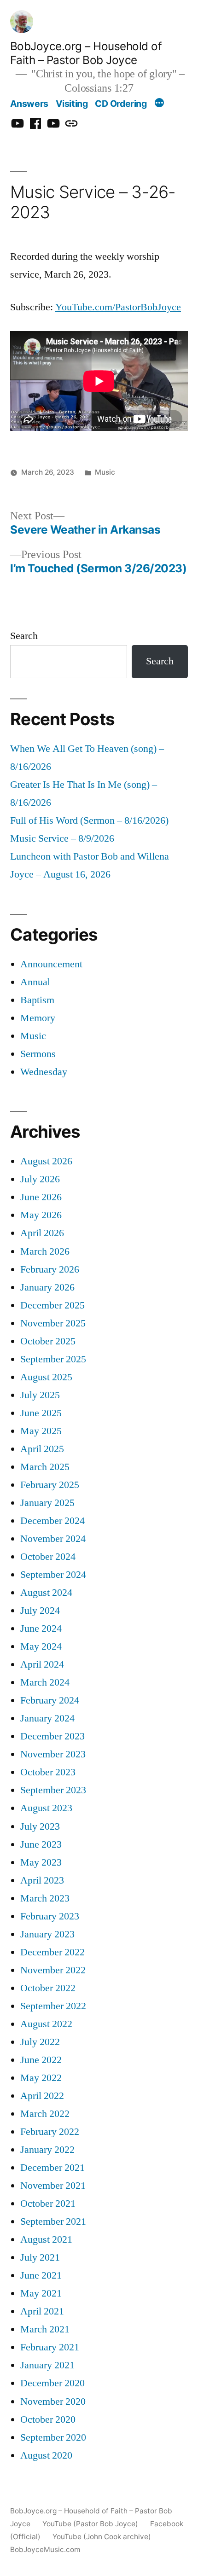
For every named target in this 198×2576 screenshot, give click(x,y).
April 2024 (42, 1665)
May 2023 (41, 1863)
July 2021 (40, 2258)
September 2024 (53, 1575)
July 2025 (40, 1395)
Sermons (38, 1054)
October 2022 (48, 1988)
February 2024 (50, 1701)
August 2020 (46, 2456)
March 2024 (45, 1683)
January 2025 (47, 1503)
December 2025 (52, 1305)
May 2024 (41, 1647)
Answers (29, 104)
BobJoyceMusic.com (45, 2550)
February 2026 (50, 1270)
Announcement (51, 964)
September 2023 (53, 1790)
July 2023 (40, 1827)
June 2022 (41, 2060)
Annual (35, 982)
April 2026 (42, 1233)
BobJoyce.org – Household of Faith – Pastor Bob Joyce (86, 53)
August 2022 (46, 2024)
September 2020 (53, 2438)
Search (24, 636)
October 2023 (48, 1772)
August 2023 (46, 1808)
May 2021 (41, 2294)
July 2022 (40, 2042)
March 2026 (45, 1252)
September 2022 (53, 2006)
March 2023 (45, 1899)
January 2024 (47, 1718)
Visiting (72, 104)
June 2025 (41, 1413)
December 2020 (52, 2383)
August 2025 (46, 1377)
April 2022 (42, 2096)
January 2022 (47, 2150)
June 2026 (41, 1197)
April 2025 (42, 1449)
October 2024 (48, 1557)
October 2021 (48, 2204)
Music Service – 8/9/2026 (62, 839)
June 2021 (41, 2276)
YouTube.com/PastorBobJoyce (118, 307)
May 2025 (41, 1431)
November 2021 (53, 2186)
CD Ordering (121, 104)
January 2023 (47, 1934)
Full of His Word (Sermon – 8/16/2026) (89, 821)
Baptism (37, 1000)
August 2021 (46, 2240)
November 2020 (53, 2402)
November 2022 (53, 1970)
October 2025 (48, 1341)
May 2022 (41, 2078)
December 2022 (52, 1952)
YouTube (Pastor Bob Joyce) (90, 2524)
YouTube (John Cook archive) (102, 2537)
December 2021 (52, 2168)
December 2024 (52, 1521)
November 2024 (53, 1539)
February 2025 (50, 1485)
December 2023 (52, 1736)
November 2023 (53, 1754)
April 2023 (42, 1881)
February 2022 (50, 2132)
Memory (38, 1018)
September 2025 (53, 1359)
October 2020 (48, 2420)
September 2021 (53, 2222)
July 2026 (40, 1179)
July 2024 (40, 1611)
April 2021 (42, 2311)
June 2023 (41, 1845)
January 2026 (47, 1288)
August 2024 (46, 1593)
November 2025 (53, 1323)
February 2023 (50, 1916)
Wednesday (44, 1072)
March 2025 (45, 1467)
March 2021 (45, 2329)
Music (105, 472)
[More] (159, 104)
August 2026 (46, 1161)
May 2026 (41, 1215)
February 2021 (50, 2347)
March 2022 (45, 2114)
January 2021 (47, 2365)
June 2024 (41, 1629)
